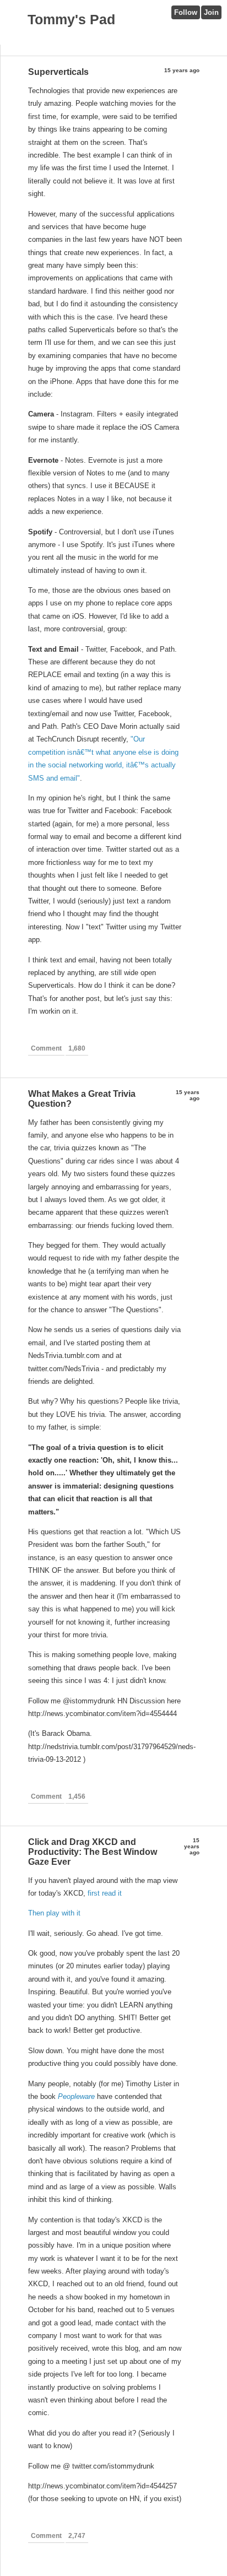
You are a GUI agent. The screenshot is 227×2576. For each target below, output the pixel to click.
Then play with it (54, 1913)
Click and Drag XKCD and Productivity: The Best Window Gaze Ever (93, 1852)
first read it (105, 1893)
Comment (46, 1048)
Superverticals (58, 72)
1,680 (77, 1048)
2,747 (77, 2536)
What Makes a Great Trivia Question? (82, 1099)
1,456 (77, 1796)
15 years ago (182, 70)
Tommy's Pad (71, 19)
